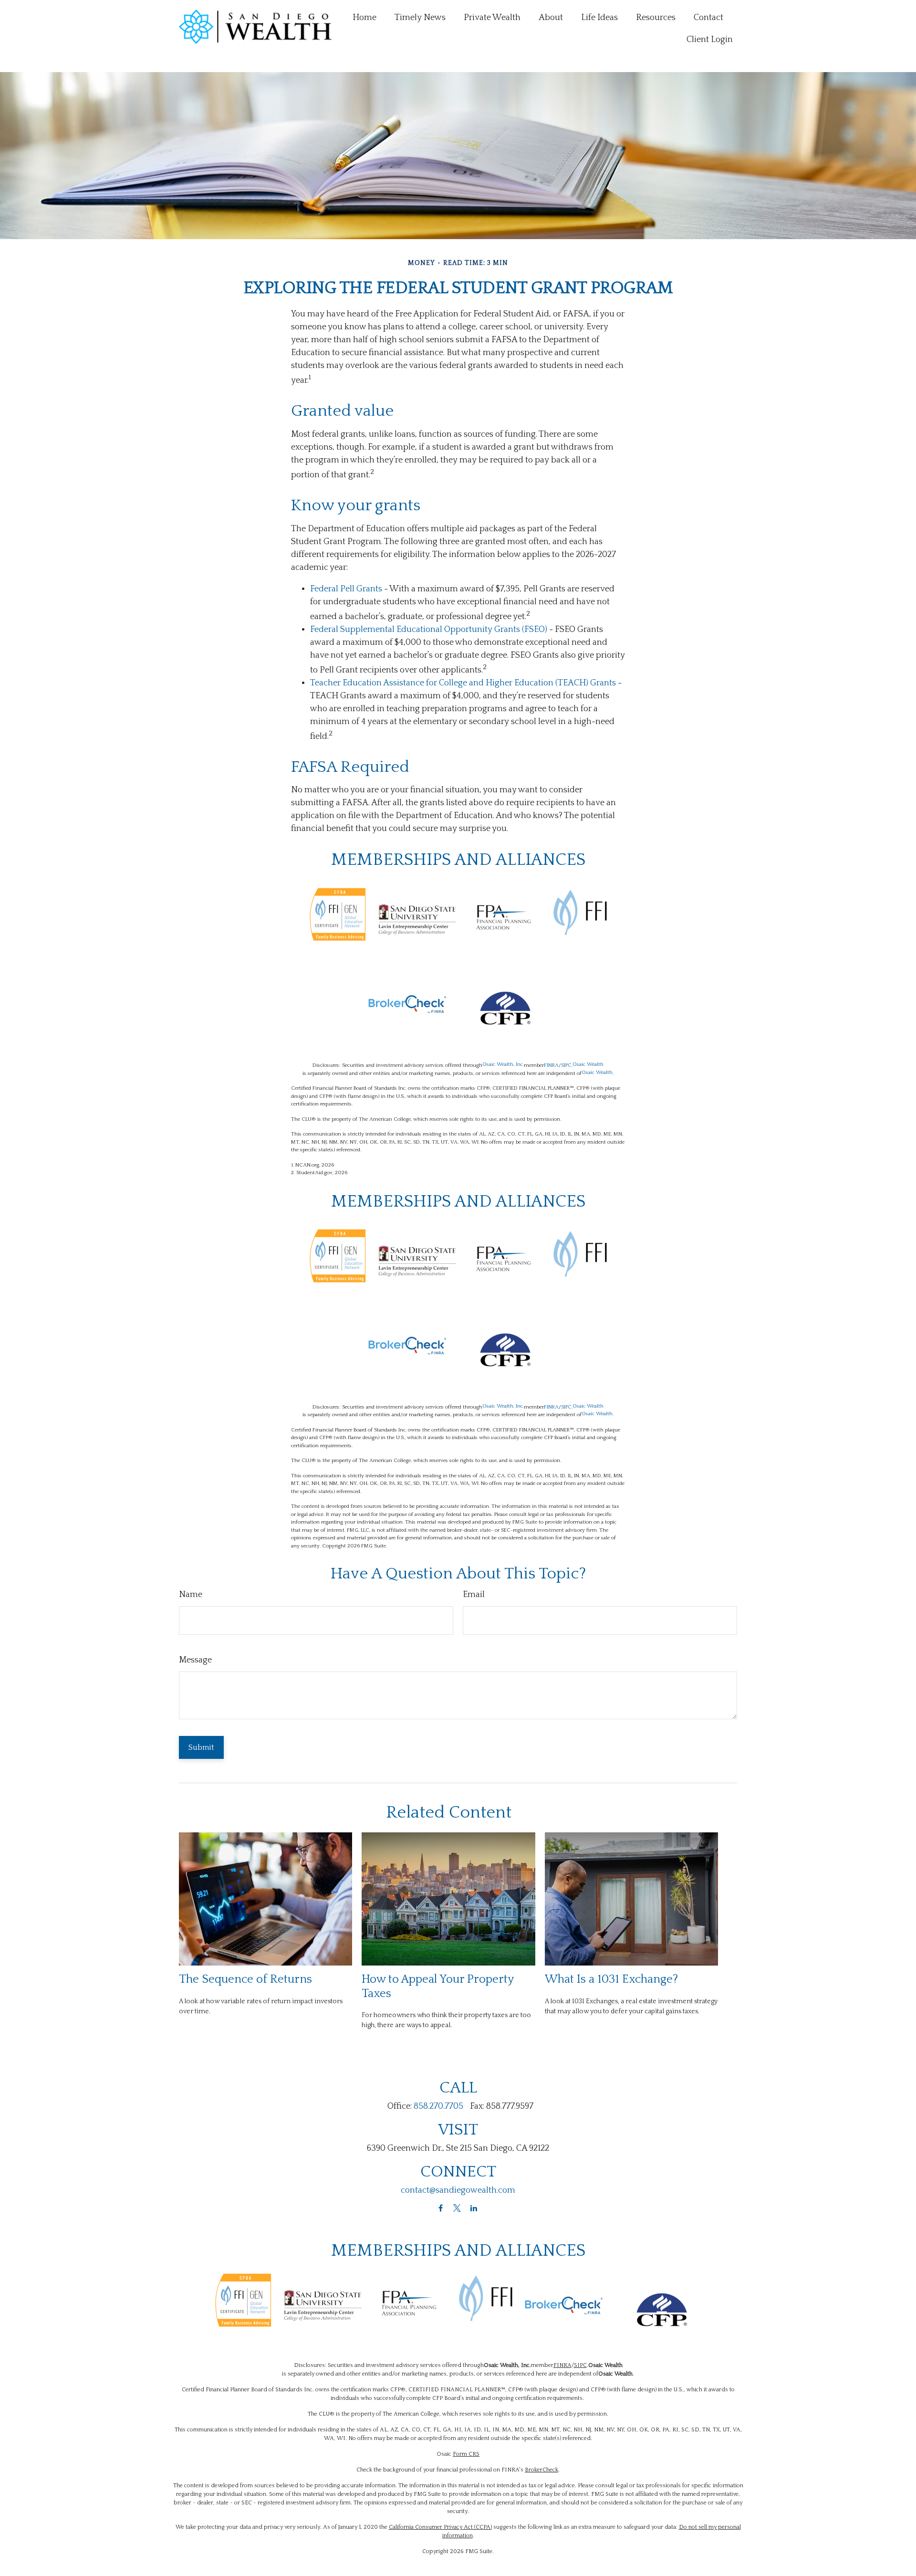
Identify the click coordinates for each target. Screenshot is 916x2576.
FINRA (551, 1065)
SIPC (566, 1065)
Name (191, 1595)
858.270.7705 (438, 2106)
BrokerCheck (541, 2470)
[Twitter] (457, 2208)
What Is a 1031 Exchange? (611, 1979)
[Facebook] (441, 2208)
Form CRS (466, 2454)
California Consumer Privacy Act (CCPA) (440, 2527)
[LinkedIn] (474, 2208)
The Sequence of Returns (245, 1979)
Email (474, 1595)
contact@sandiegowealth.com (458, 2190)
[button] (364, 18)
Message (195, 1660)
